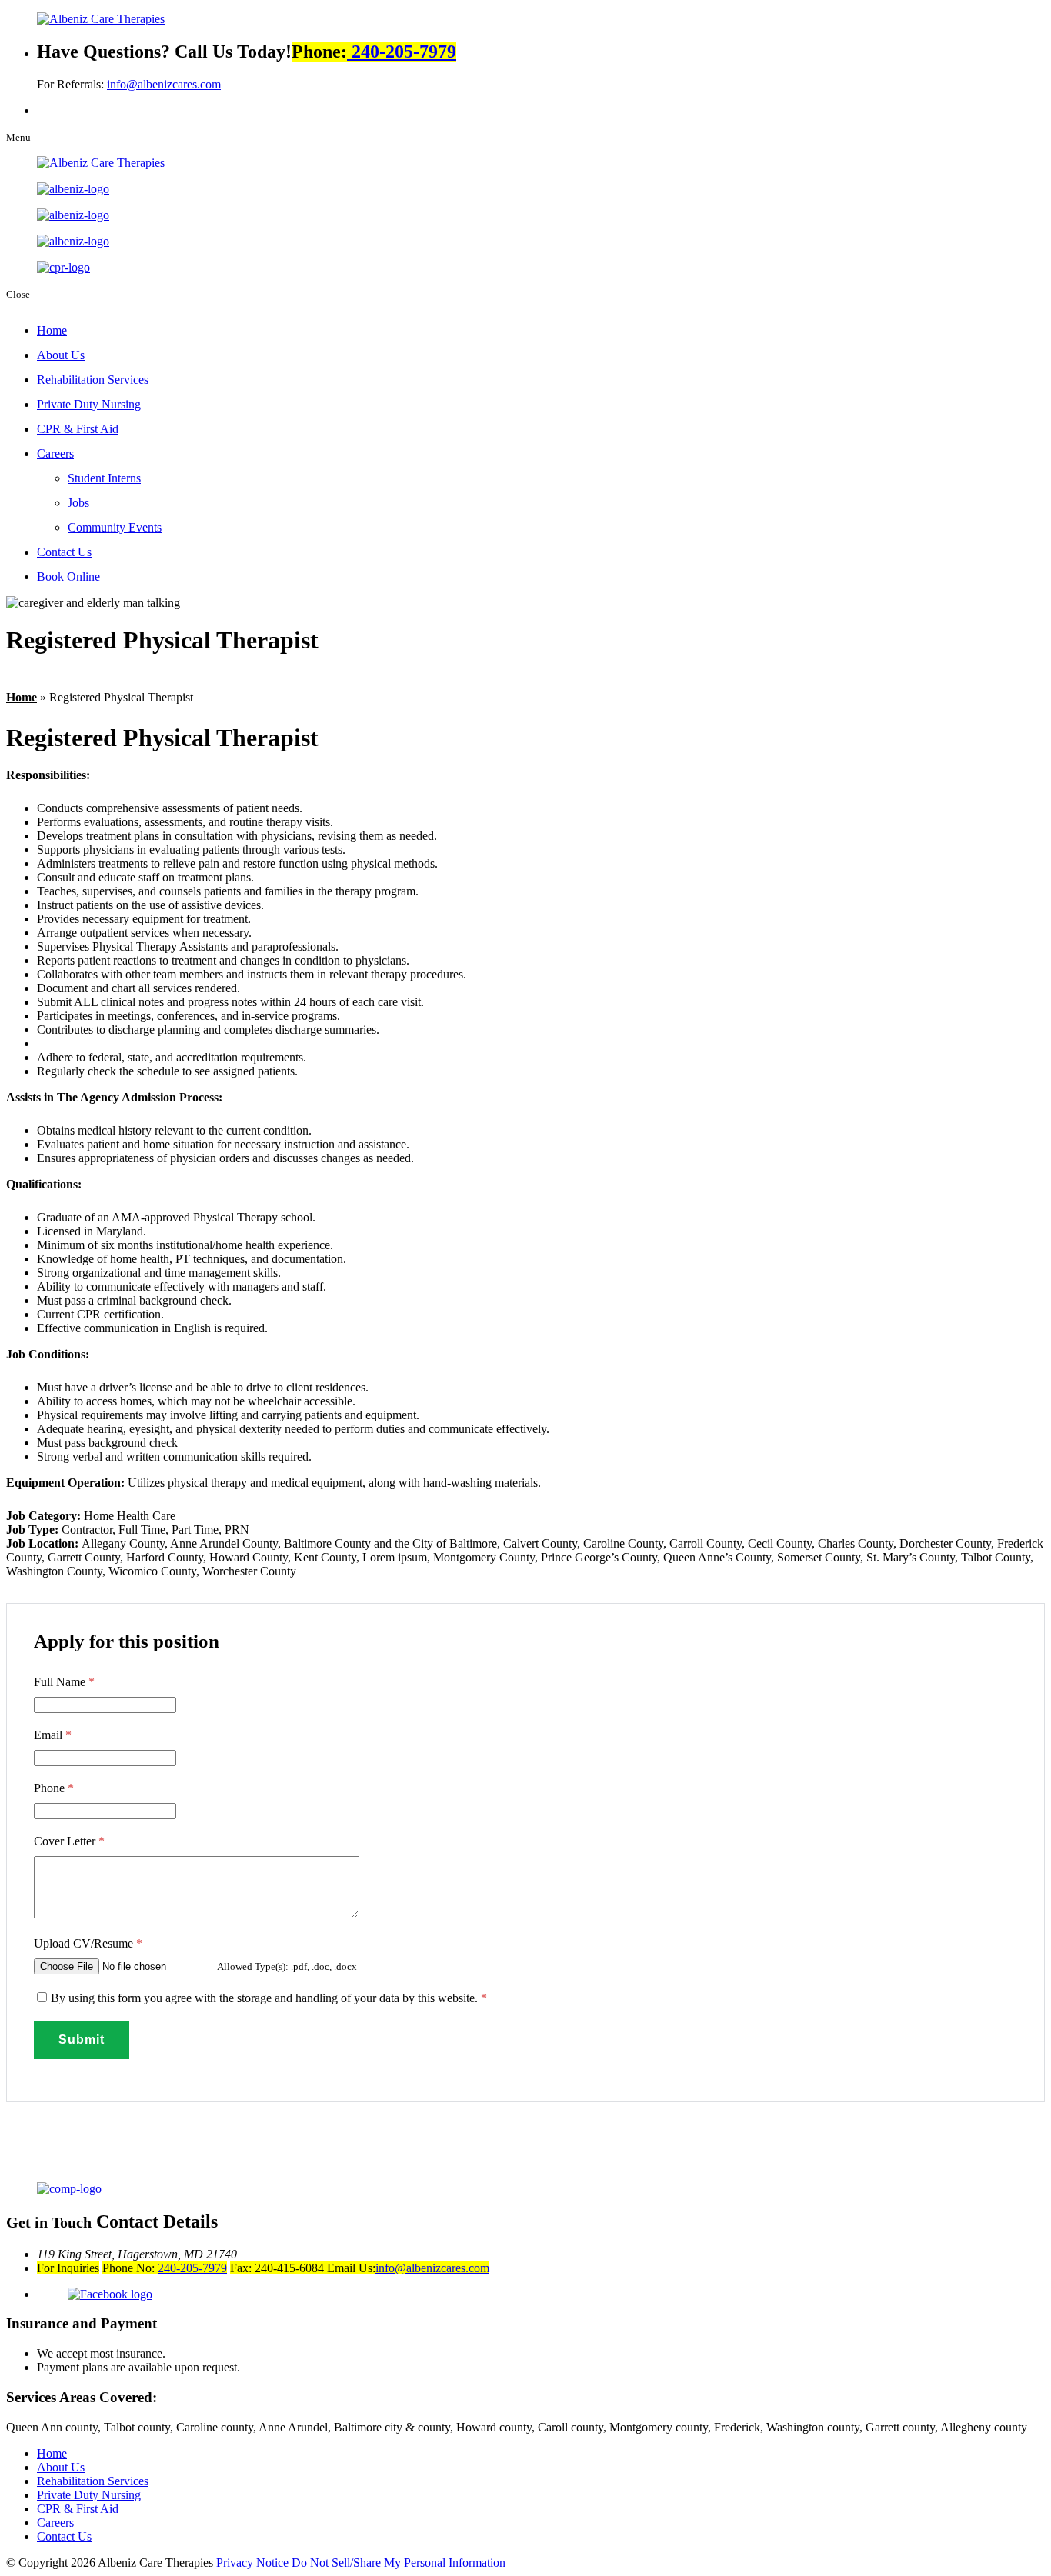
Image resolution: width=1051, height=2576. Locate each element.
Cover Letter (69, 1841)
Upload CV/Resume (88, 1943)
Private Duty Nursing (89, 404)
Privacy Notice (252, 2563)
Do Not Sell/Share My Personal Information (399, 2563)
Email (53, 1735)
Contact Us (64, 552)
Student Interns (104, 478)
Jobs (78, 503)
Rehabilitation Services (93, 380)
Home (52, 330)
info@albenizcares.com (164, 84)
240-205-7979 (402, 52)
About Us (61, 355)
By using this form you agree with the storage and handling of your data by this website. (269, 1998)
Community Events (115, 527)
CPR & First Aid (78, 429)
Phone (54, 1788)
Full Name (64, 1682)
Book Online (68, 577)
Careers (55, 453)
